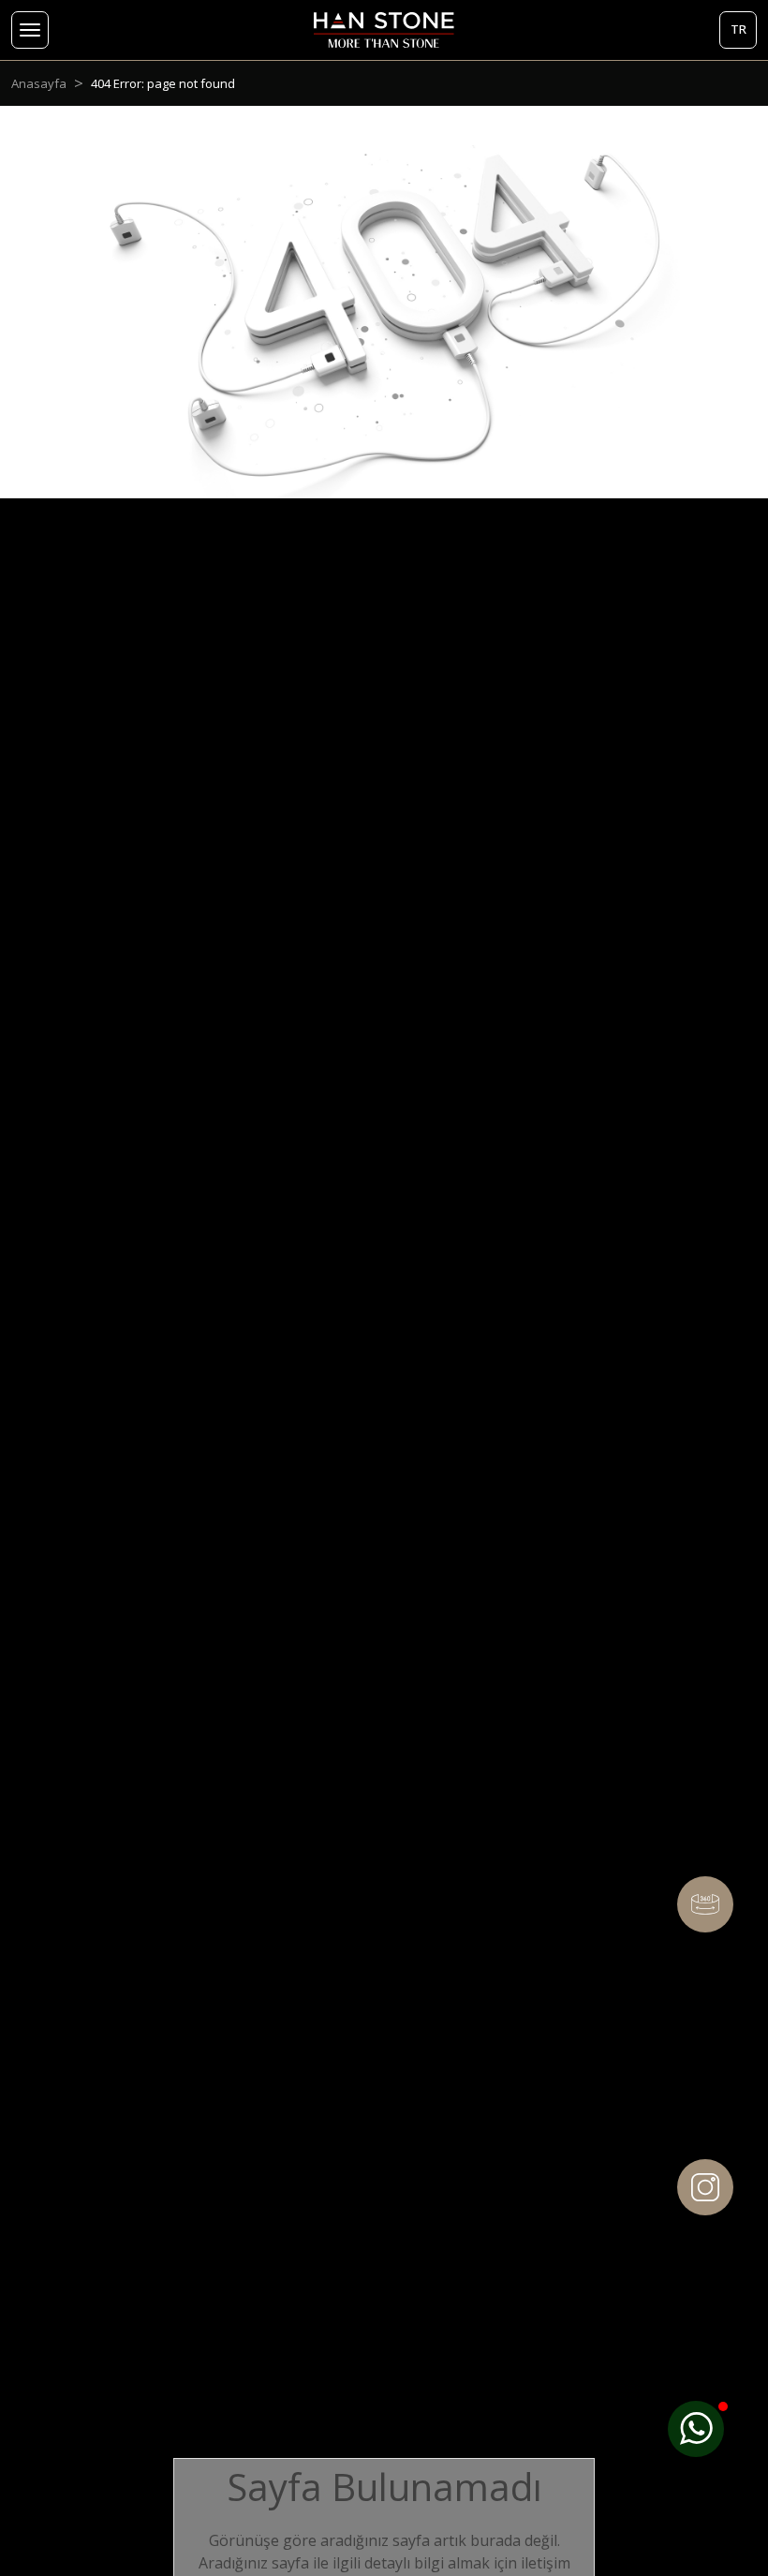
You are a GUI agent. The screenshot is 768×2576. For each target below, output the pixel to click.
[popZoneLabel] (696, 2429)
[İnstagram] (705, 2187)
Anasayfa (39, 83)
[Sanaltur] (705, 1904)
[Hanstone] (384, 30)
